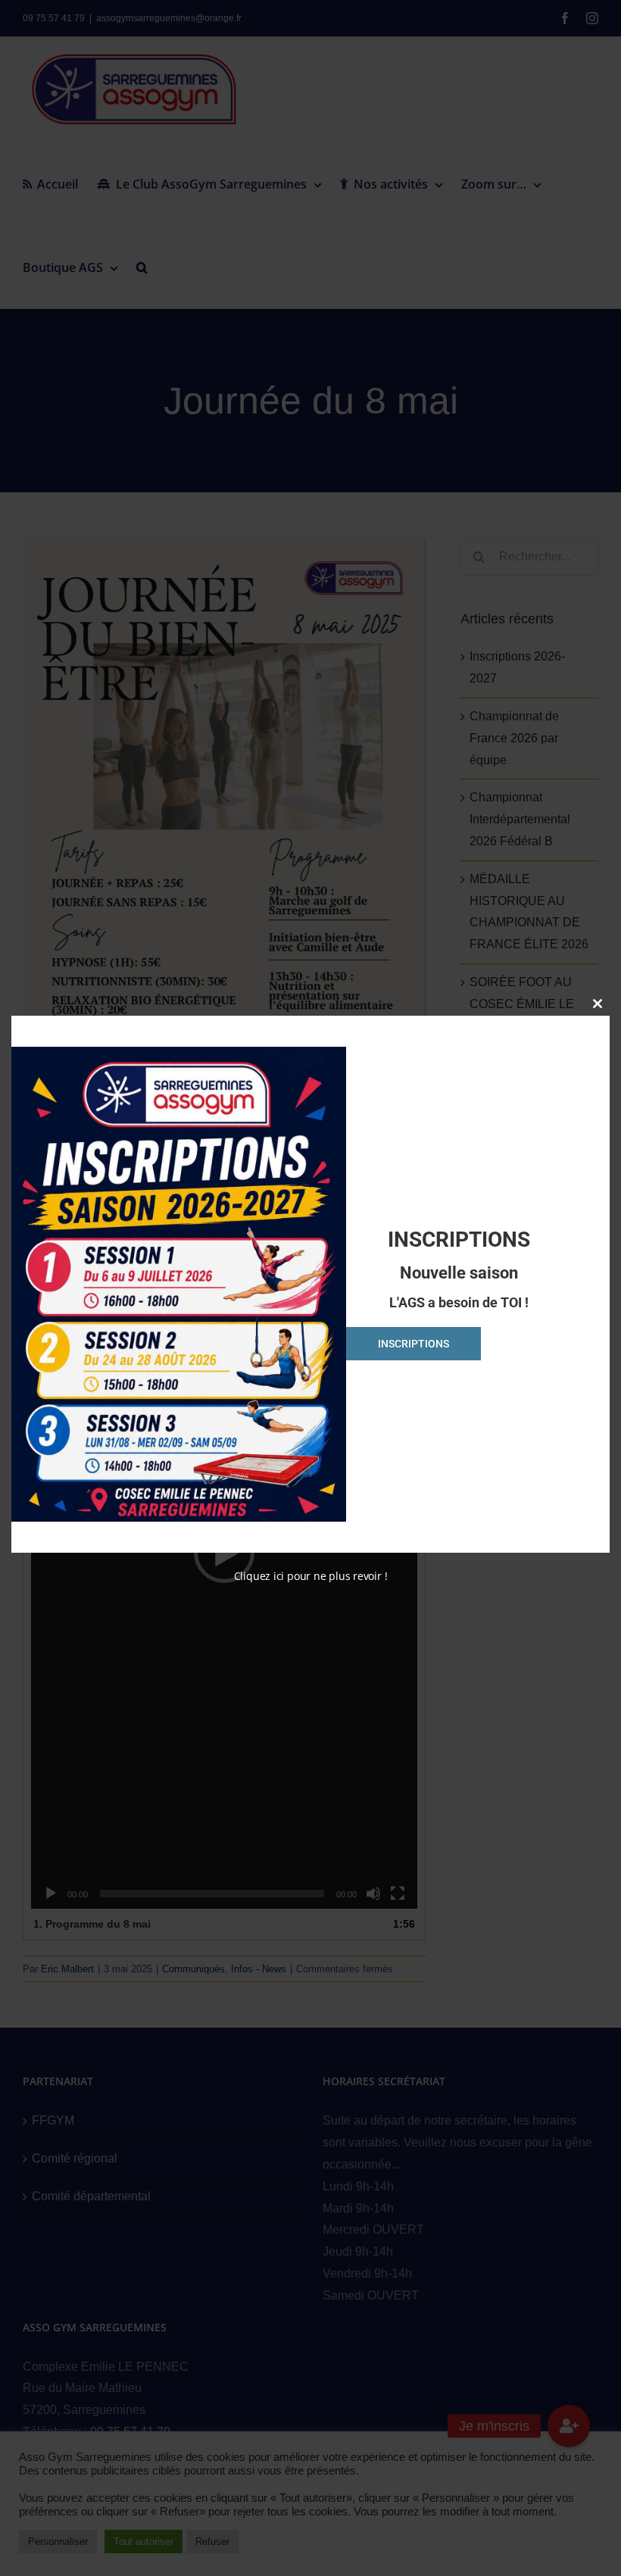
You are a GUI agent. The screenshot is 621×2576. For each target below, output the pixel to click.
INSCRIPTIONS (413, 1344)
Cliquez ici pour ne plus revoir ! (311, 1576)
